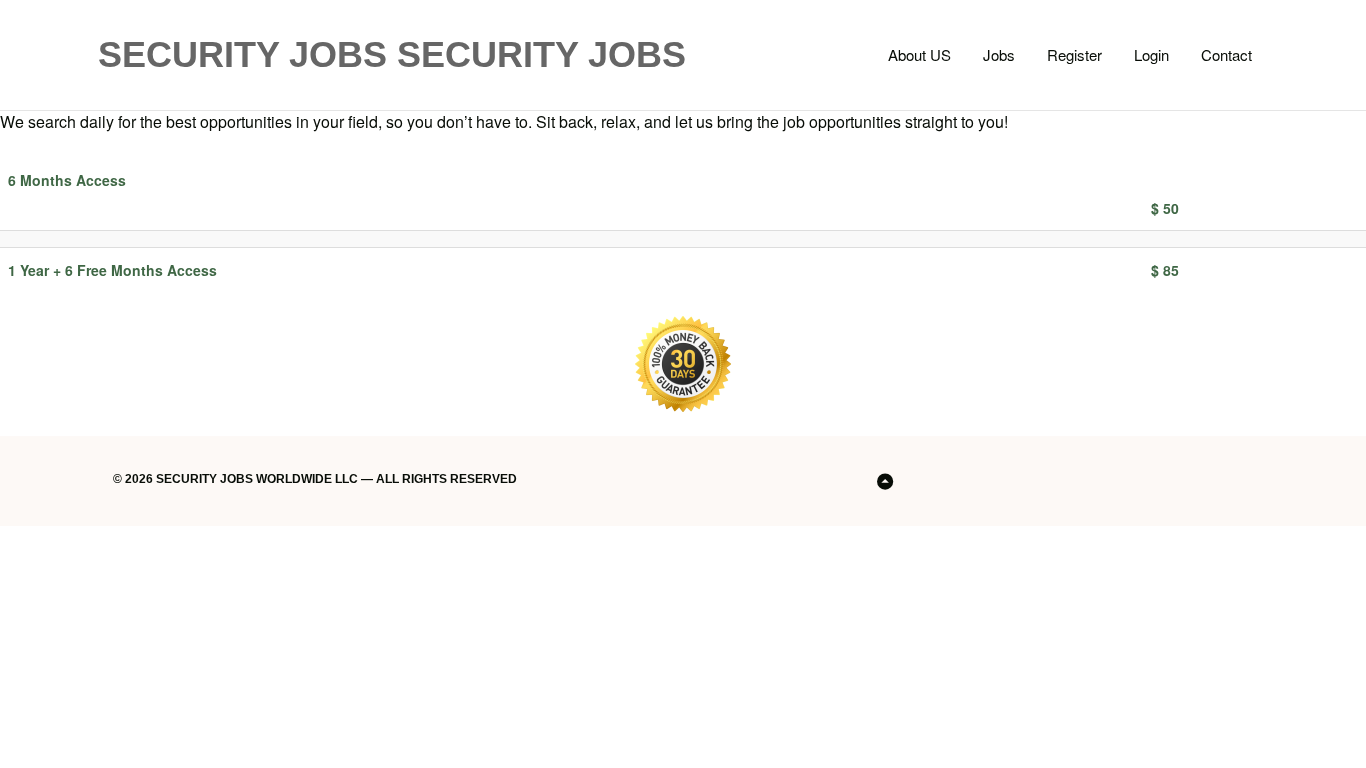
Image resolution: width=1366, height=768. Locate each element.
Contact (1226, 54)
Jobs (999, 54)
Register (1074, 54)
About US (919, 54)
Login (1151, 54)
